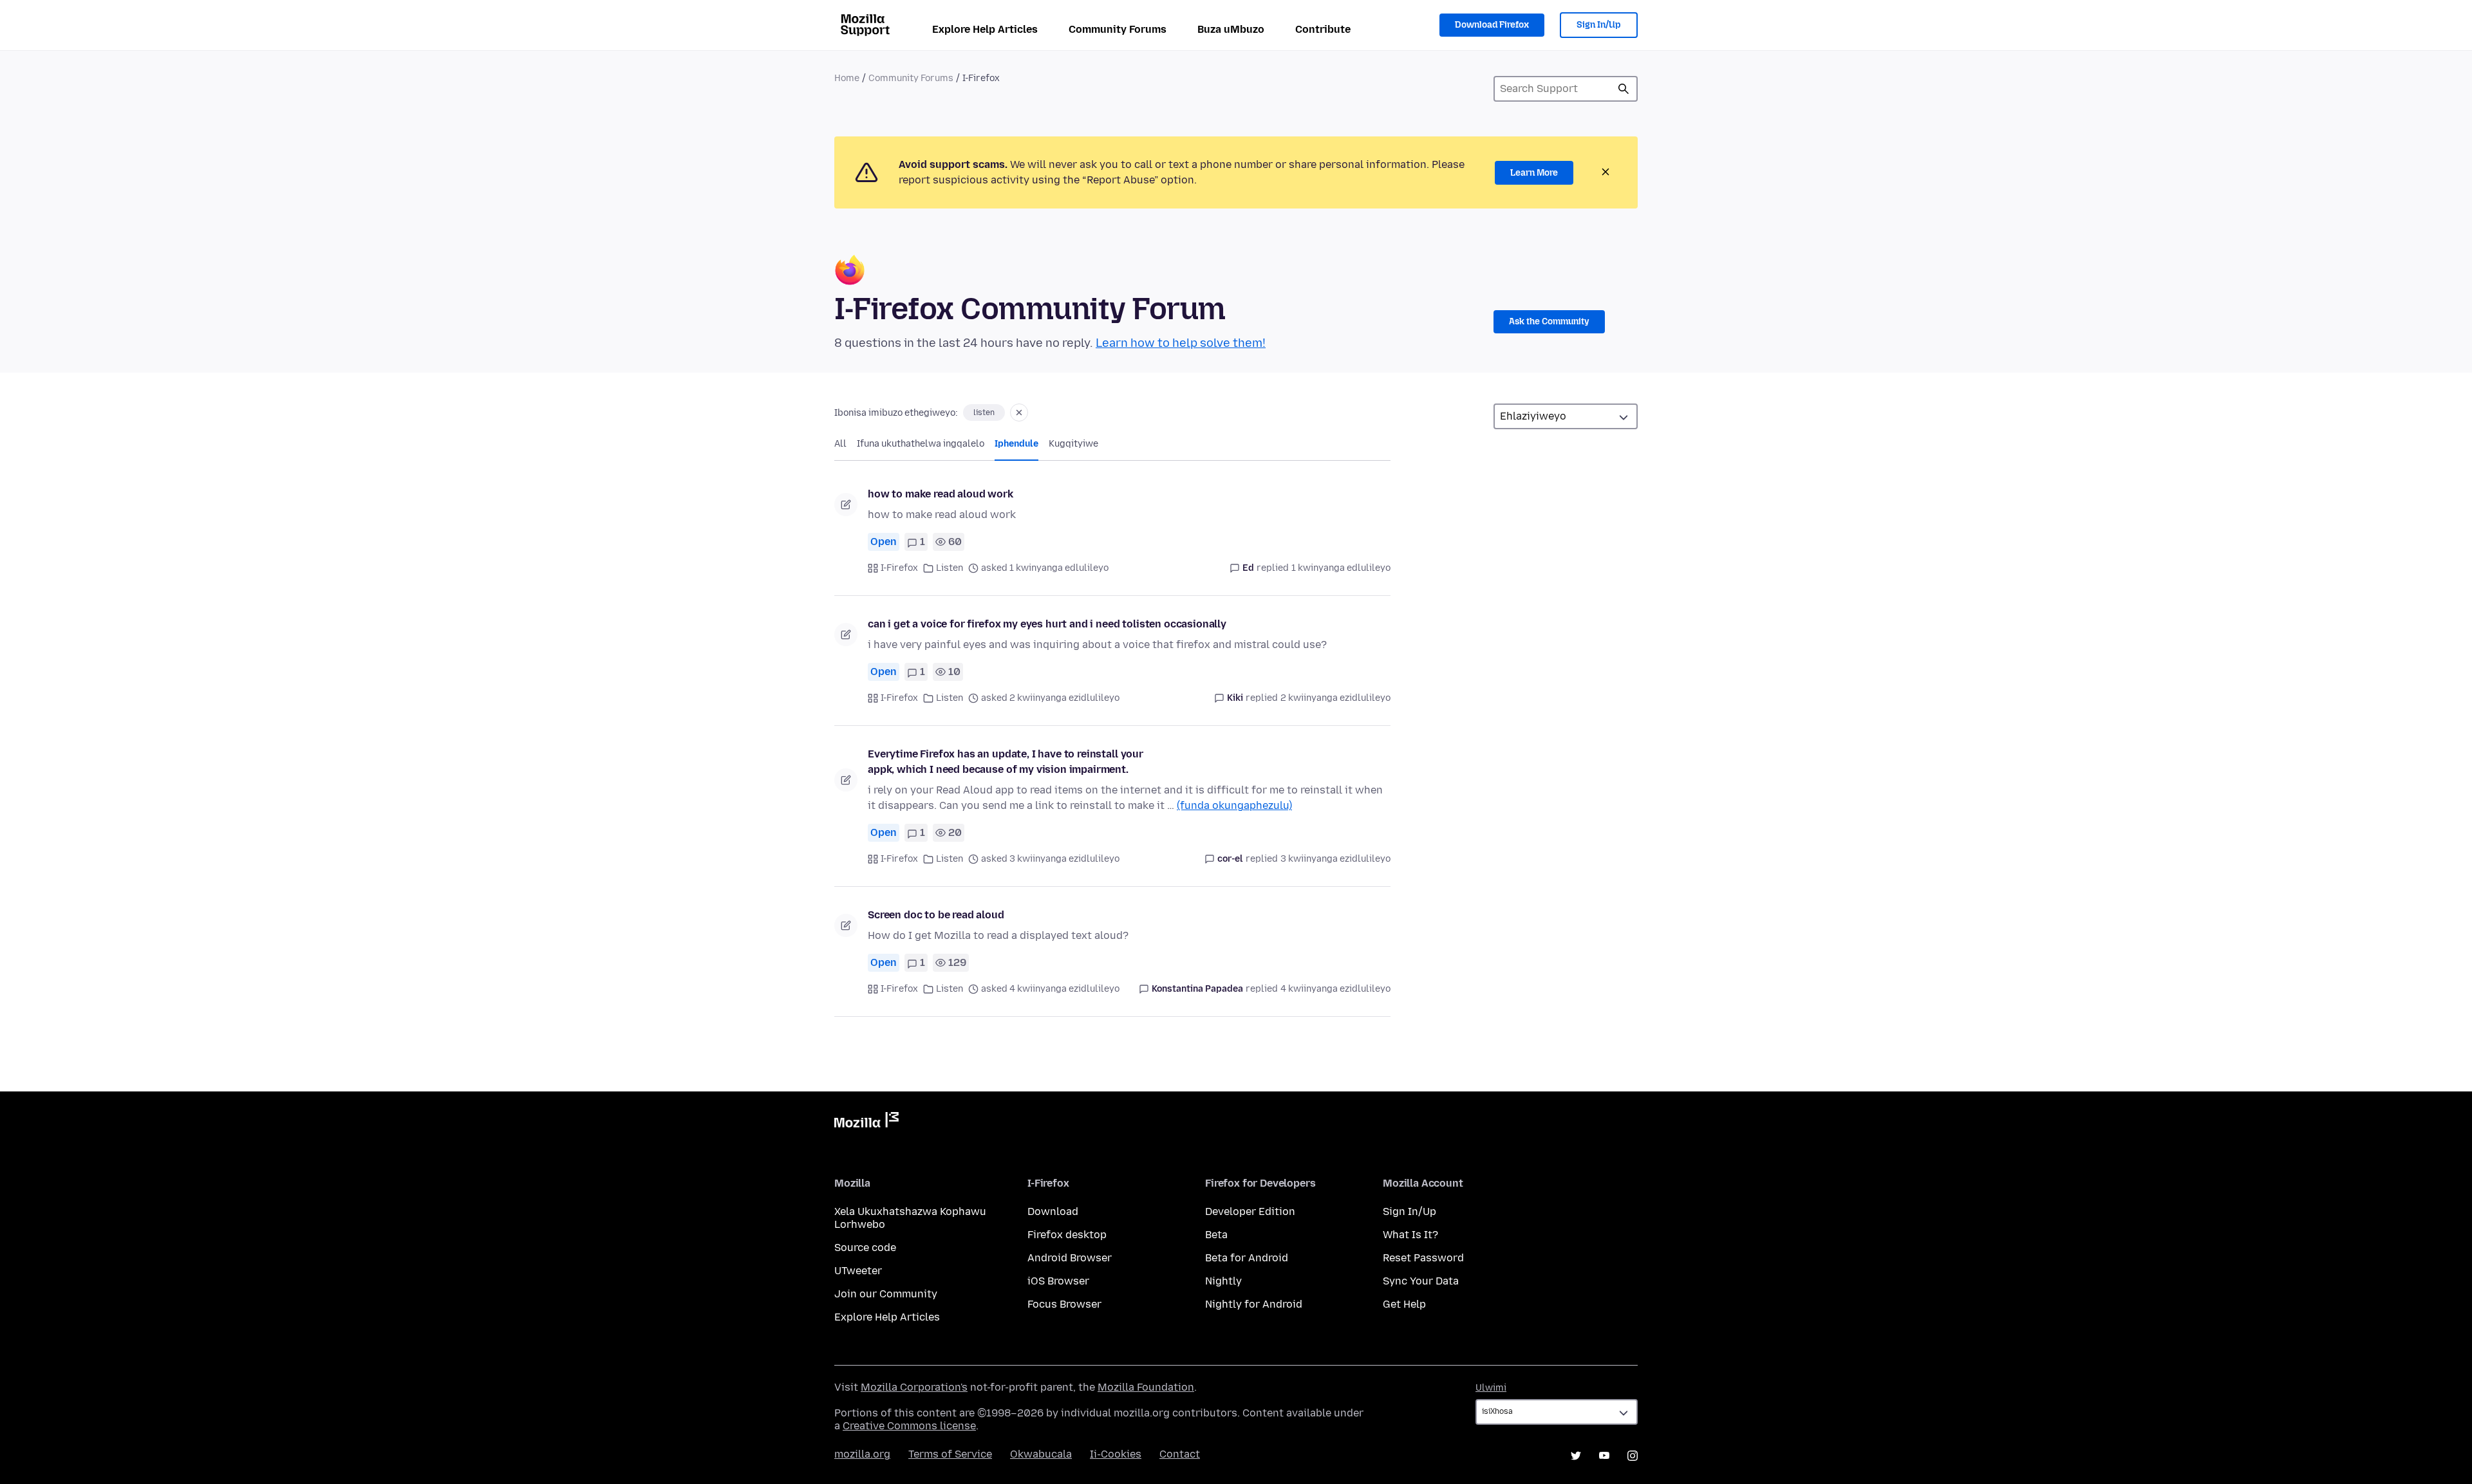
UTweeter (858, 1271)
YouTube (1604, 1456)
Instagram (1633, 1456)
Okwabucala (1041, 1454)
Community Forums (1118, 29)
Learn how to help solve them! (1181, 343)
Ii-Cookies (1116, 1454)
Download (1053, 1211)
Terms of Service (950, 1454)
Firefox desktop (1067, 1235)
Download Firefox (1492, 25)
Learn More (1534, 173)
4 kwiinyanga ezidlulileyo (1335, 989)
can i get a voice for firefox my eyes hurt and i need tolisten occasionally (1047, 624)
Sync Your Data (1421, 1281)
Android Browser (1070, 1258)
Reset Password (1423, 1258)
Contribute (1323, 29)
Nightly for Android (1254, 1304)
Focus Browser (1064, 1304)
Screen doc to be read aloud (936, 915)
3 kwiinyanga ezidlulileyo (1335, 859)
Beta (1216, 1235)
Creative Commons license (909, 1426)
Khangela (1624, 89)
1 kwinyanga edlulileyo (1341, 568)
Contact (1180, 1454)
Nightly (1223, 1281)
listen (984, 413)
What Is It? (1410, 1235)
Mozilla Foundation (1146, 1387)
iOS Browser (1058, 1281)
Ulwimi (1491, 1388)
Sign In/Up (1599, 25)
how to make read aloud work (941, 494)
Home (847, 78)
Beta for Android (1247, 1258)
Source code (865, 1247)
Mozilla (866, 1122)
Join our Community (886, 1294)
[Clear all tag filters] (1019, 413)
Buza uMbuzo (1231, 29)
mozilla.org (862, 1454)
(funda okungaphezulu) (1234, 805)
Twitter (1576, 1456)
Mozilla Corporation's (914, 1387)
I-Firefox (899, 568)
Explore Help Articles (985, 29)
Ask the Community (1549, 321)
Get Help (1404, 1304)
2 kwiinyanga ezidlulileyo (1335, 698)
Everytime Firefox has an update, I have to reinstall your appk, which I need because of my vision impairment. (1006, 762)
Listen (950, 568)
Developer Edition (1250, 1211)
